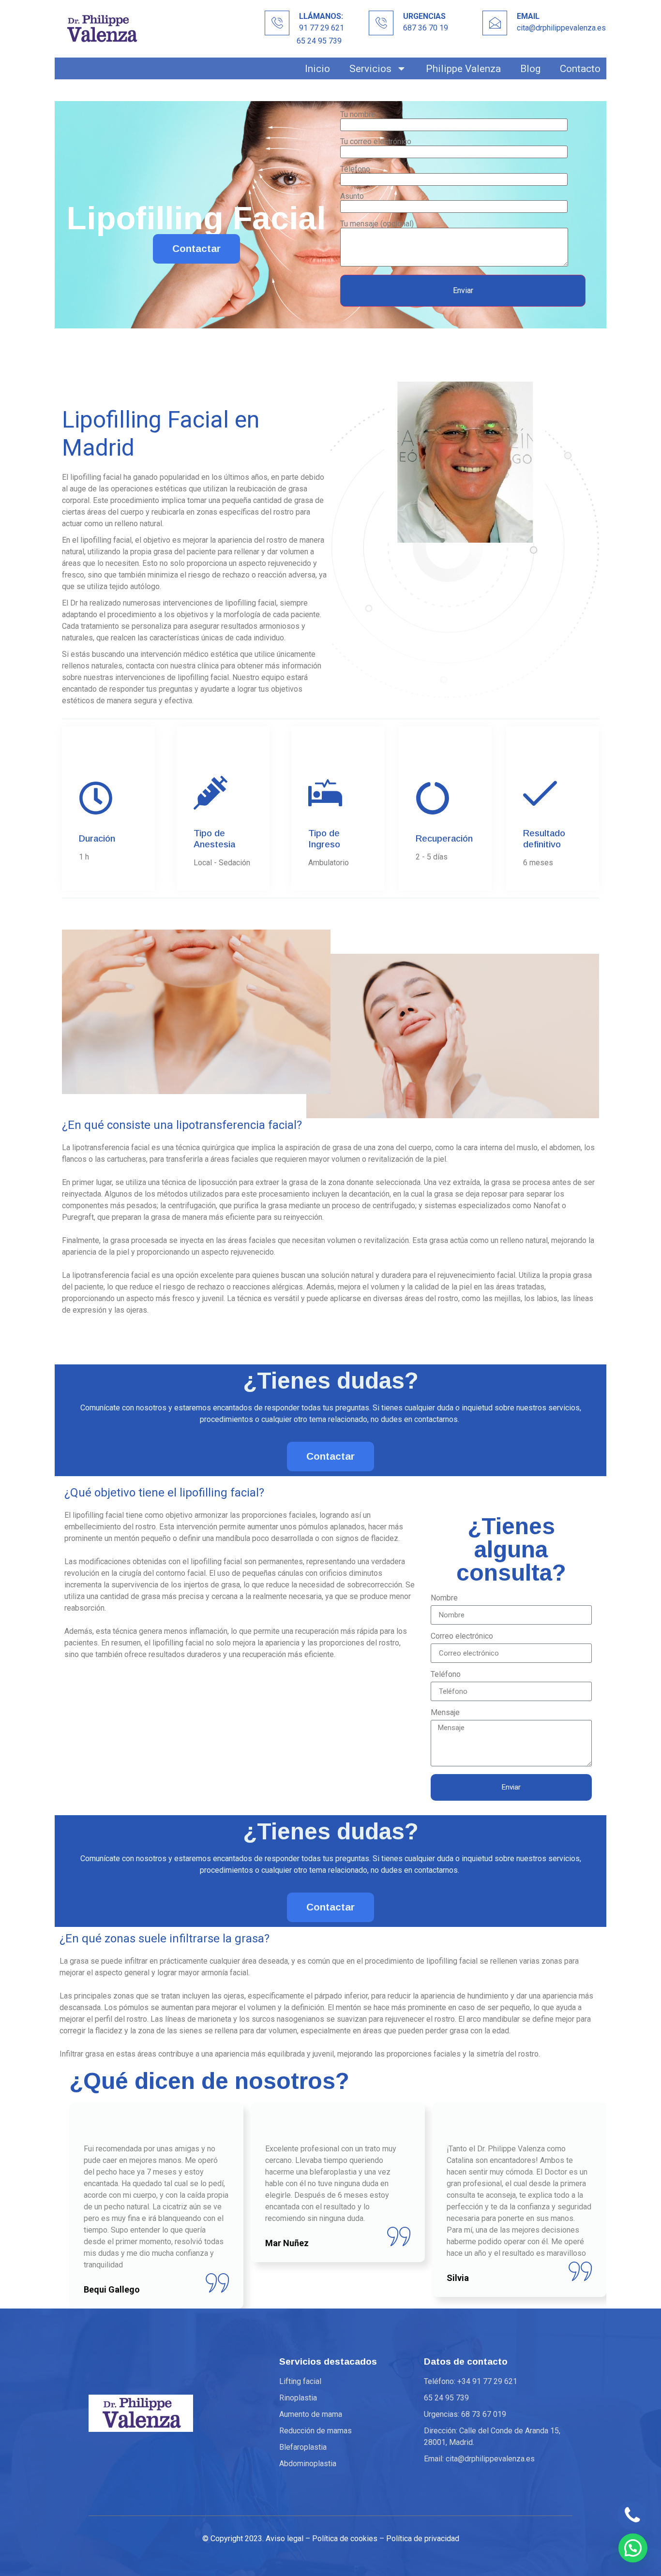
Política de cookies (345, 2539)
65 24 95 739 (319, 41)
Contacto (580, 68)
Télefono (355, 170)
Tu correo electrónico (376, 142)
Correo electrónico (462, 1636)
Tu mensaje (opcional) (377, 224)
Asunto (352, 197)
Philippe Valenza (463, 68)
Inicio (317, 68)
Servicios (370, 68)
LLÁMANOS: (321, 16)
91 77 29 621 (322, 28)
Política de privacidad (423, 2539)
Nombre (444, 1598)
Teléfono (446, 1675)
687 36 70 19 (426, 28)
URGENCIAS (424, 16)
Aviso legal (285, 2539)
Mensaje (445, 1713)
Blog (530, 68)
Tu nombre (358, 115)
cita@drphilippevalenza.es (561, 28)
